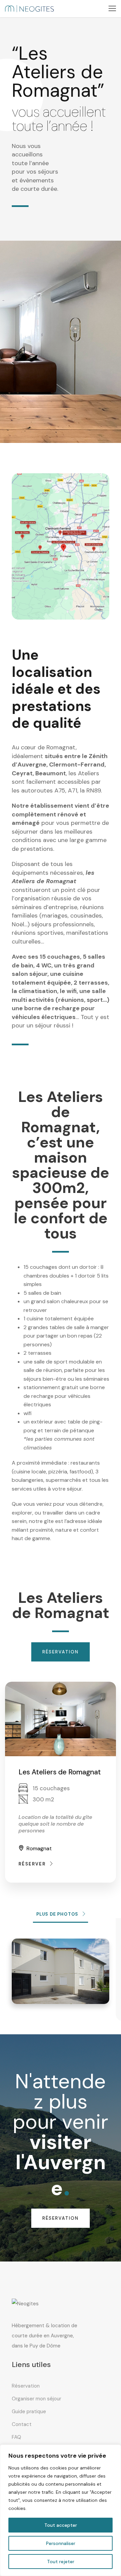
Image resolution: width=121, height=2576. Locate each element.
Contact (22, 2424)
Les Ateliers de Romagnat (60, 1772)
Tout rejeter (61, 2562)
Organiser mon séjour (36, 2399)
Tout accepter (61, 2525)
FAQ (16, 2437)
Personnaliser (61, 2543)
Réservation (26, 2386)
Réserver (32, 1864)
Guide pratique (29, 2412)
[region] (61, 2510)
